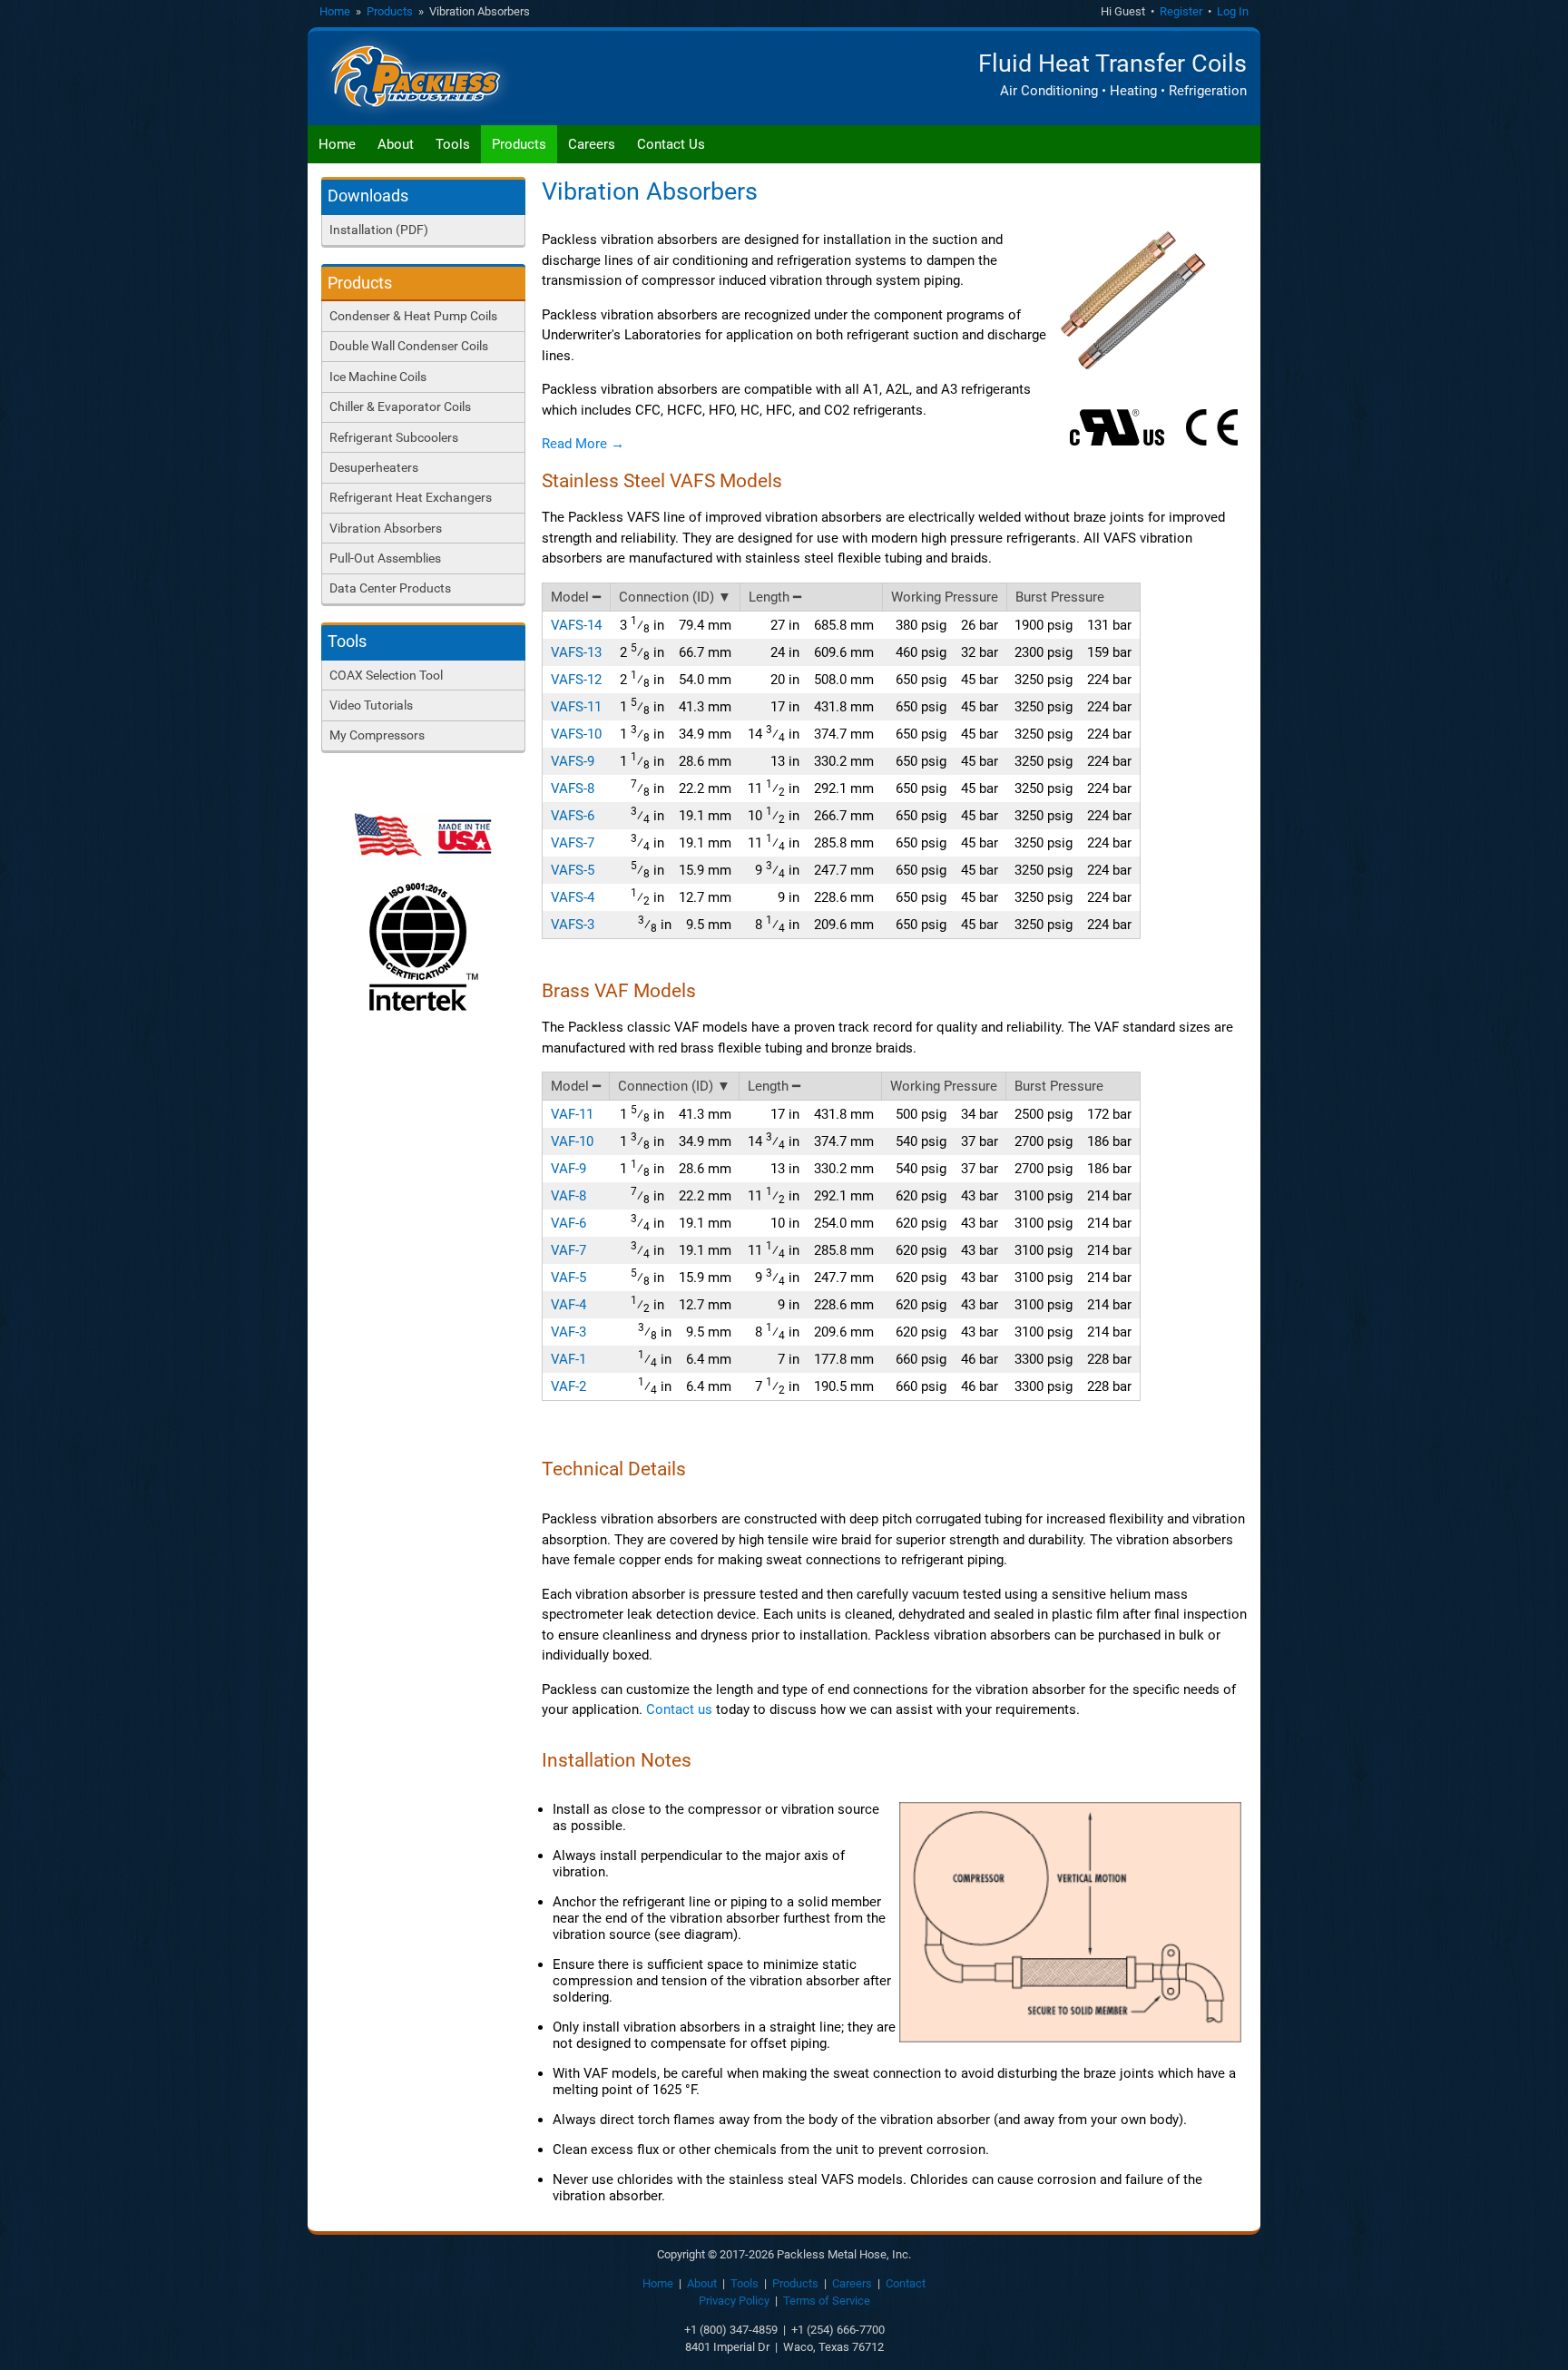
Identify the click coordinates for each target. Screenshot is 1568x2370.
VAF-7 (568, 1250)
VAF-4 (568, 1305)
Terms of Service (827, 2301)
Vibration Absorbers (386, 528)
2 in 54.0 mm (676, 679)
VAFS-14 (576, 625)
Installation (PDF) (379, 230)
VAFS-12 (576, 680)
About (396, 144)
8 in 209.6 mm (814, 924)
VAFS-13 (576, 652)
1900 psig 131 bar (1073, 625)
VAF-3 (568, 1332)
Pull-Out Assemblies (385, 558)
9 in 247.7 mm (814, 870)
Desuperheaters (374, 467)
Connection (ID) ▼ (675, 597)
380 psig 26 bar (947, 625)
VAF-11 (572, 1114)
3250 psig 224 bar (1073, 680)
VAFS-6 (573, 816)
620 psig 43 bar (947, 1196)
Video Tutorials (371, 705)
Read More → (583, 444)
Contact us (679, 1709)
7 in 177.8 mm (826, 1359)
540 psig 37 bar (947, 1141)
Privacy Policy (734, 2301)
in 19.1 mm (681, 815)
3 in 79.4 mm (676, 625)
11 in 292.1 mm (811, 788)
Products (390, 11)
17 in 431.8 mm (822, 707)
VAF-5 (568, 1278)
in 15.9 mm (681, 870)
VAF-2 (568, 1386)
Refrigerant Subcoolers (394, 437)
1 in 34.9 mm (676, 734)
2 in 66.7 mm (676, 652)
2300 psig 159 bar (1073, 652)
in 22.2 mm (681, 788)
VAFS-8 (573, 788)
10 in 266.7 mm (811, 815)
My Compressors (377, 735)
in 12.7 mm (681, 897)
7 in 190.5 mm (814, 1386)
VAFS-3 (573, 925)
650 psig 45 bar (947, 680)
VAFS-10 (576, 734)
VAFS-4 (573, 897)
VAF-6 (568, 1223)
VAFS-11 (576, 707)
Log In (1233, 11)
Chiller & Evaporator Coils (400, 406)
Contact (906, 2283)
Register (1181, 11)
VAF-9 (568, 1169)
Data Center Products (390, 588)
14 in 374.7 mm (811, 734)
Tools (453, 144)
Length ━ (775, 597)
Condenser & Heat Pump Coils (413, 316)
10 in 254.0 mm (822, 1223)
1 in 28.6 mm (676, 761)
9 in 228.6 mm (826, 897)
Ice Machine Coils (378, 377)
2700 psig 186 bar (1073, 1141)
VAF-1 (568, 1359)
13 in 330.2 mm (822, 761)
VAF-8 (568, 1196)
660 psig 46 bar (947, 1359)
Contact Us (671, 144)
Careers (592, 144)
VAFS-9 (573, 761)
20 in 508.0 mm (822, 680)
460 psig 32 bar (947, 652)
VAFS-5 (573, 870)
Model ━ (576, 597)
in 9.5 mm (685, 924)
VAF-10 (572, 1141)
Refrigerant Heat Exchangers (411, 497)
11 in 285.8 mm (811, 842)
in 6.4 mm (685, 1359)
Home (335, 11)
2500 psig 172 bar (1073, 1114)
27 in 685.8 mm (822, 625)
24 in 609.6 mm (822, 652)
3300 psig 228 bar (1073, 1359)
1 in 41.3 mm (676, 706)
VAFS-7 (573, 843)
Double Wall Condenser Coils (409, 346)
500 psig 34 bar (947, 1114)
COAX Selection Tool (386, 675)
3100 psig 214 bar (1073, 1196)
